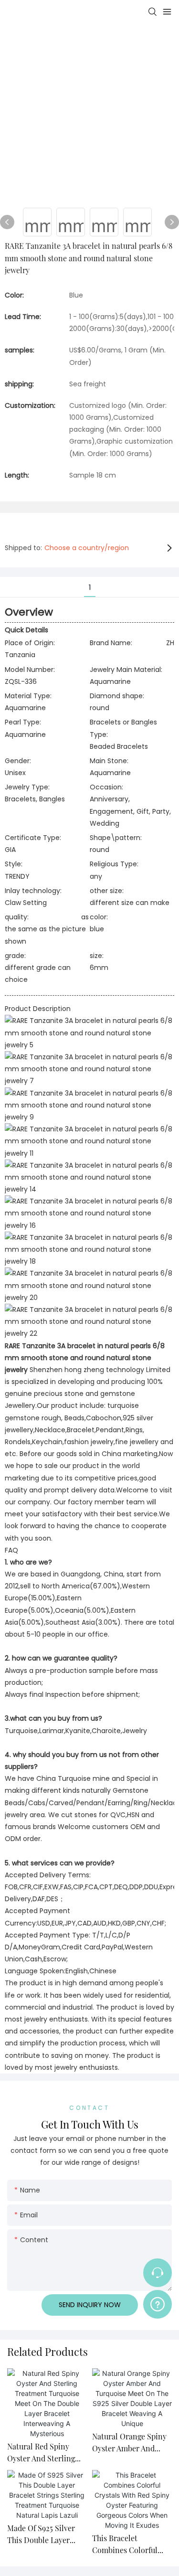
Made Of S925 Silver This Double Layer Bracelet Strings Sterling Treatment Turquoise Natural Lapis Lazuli (41, 2535)
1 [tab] (90, 587)
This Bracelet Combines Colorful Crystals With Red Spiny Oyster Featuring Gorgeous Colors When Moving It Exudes (132, 2545)
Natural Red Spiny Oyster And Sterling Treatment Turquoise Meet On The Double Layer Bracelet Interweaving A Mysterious (44, 2453)
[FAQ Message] (158, 2303)
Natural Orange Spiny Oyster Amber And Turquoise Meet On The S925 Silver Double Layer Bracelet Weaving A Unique (132, 2443)
